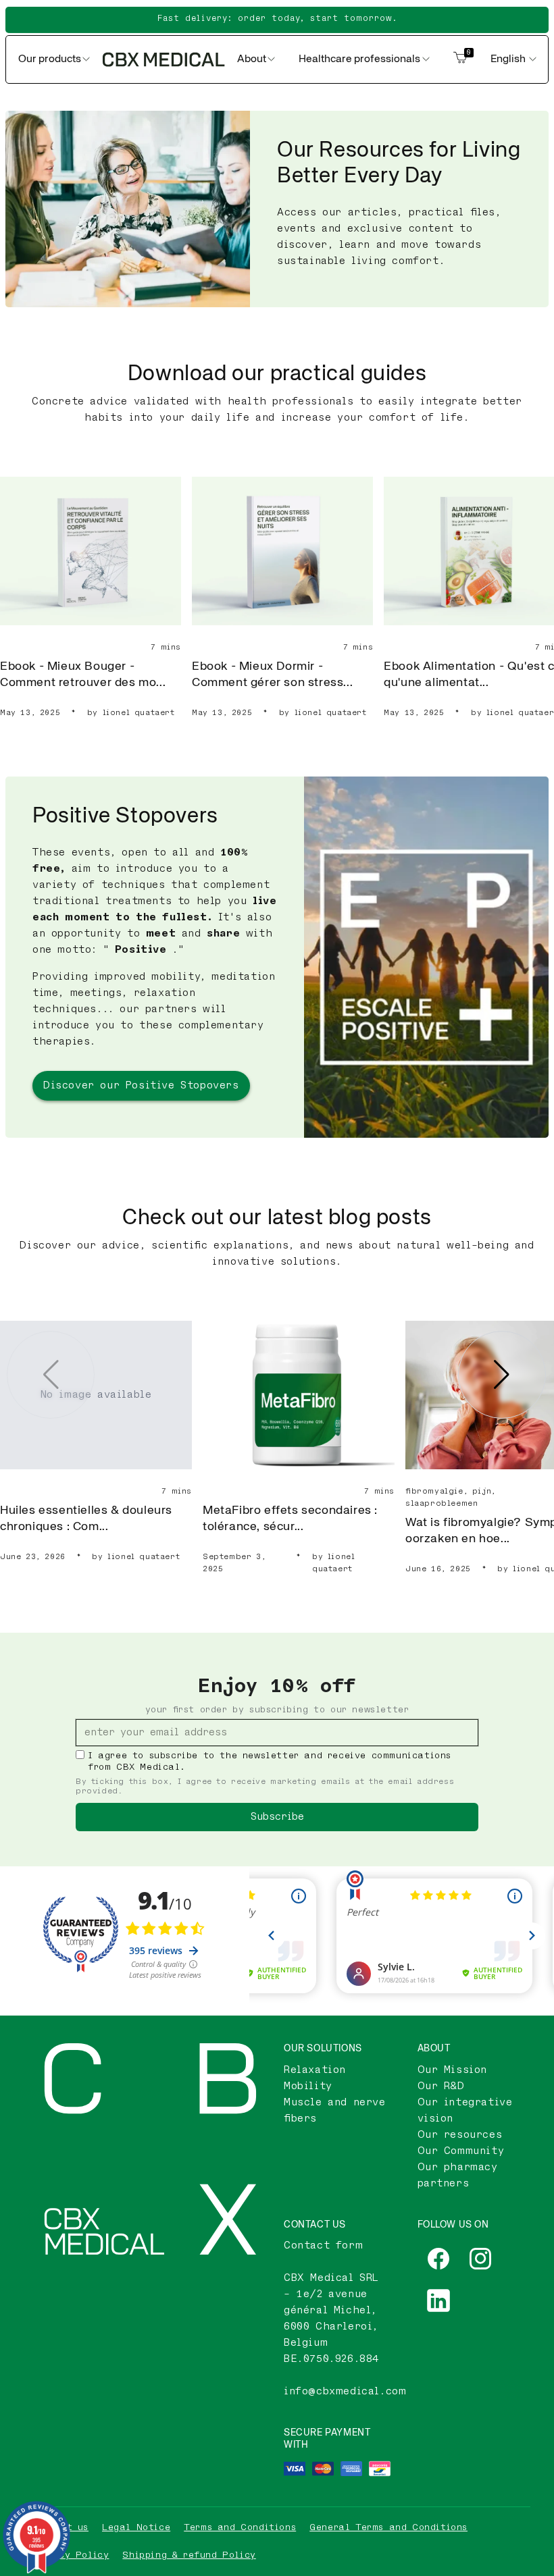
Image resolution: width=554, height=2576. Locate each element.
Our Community (461, 2151)
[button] (502, 1375)
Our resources (460, 2135)
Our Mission (453, 2070)
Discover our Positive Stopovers (141, 1085)
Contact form (323, 2245)
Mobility (308, 2086)
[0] (460, 59)
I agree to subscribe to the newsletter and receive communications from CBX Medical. (270, 1761)
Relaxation (315, 2070)
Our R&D (441, 2086)
